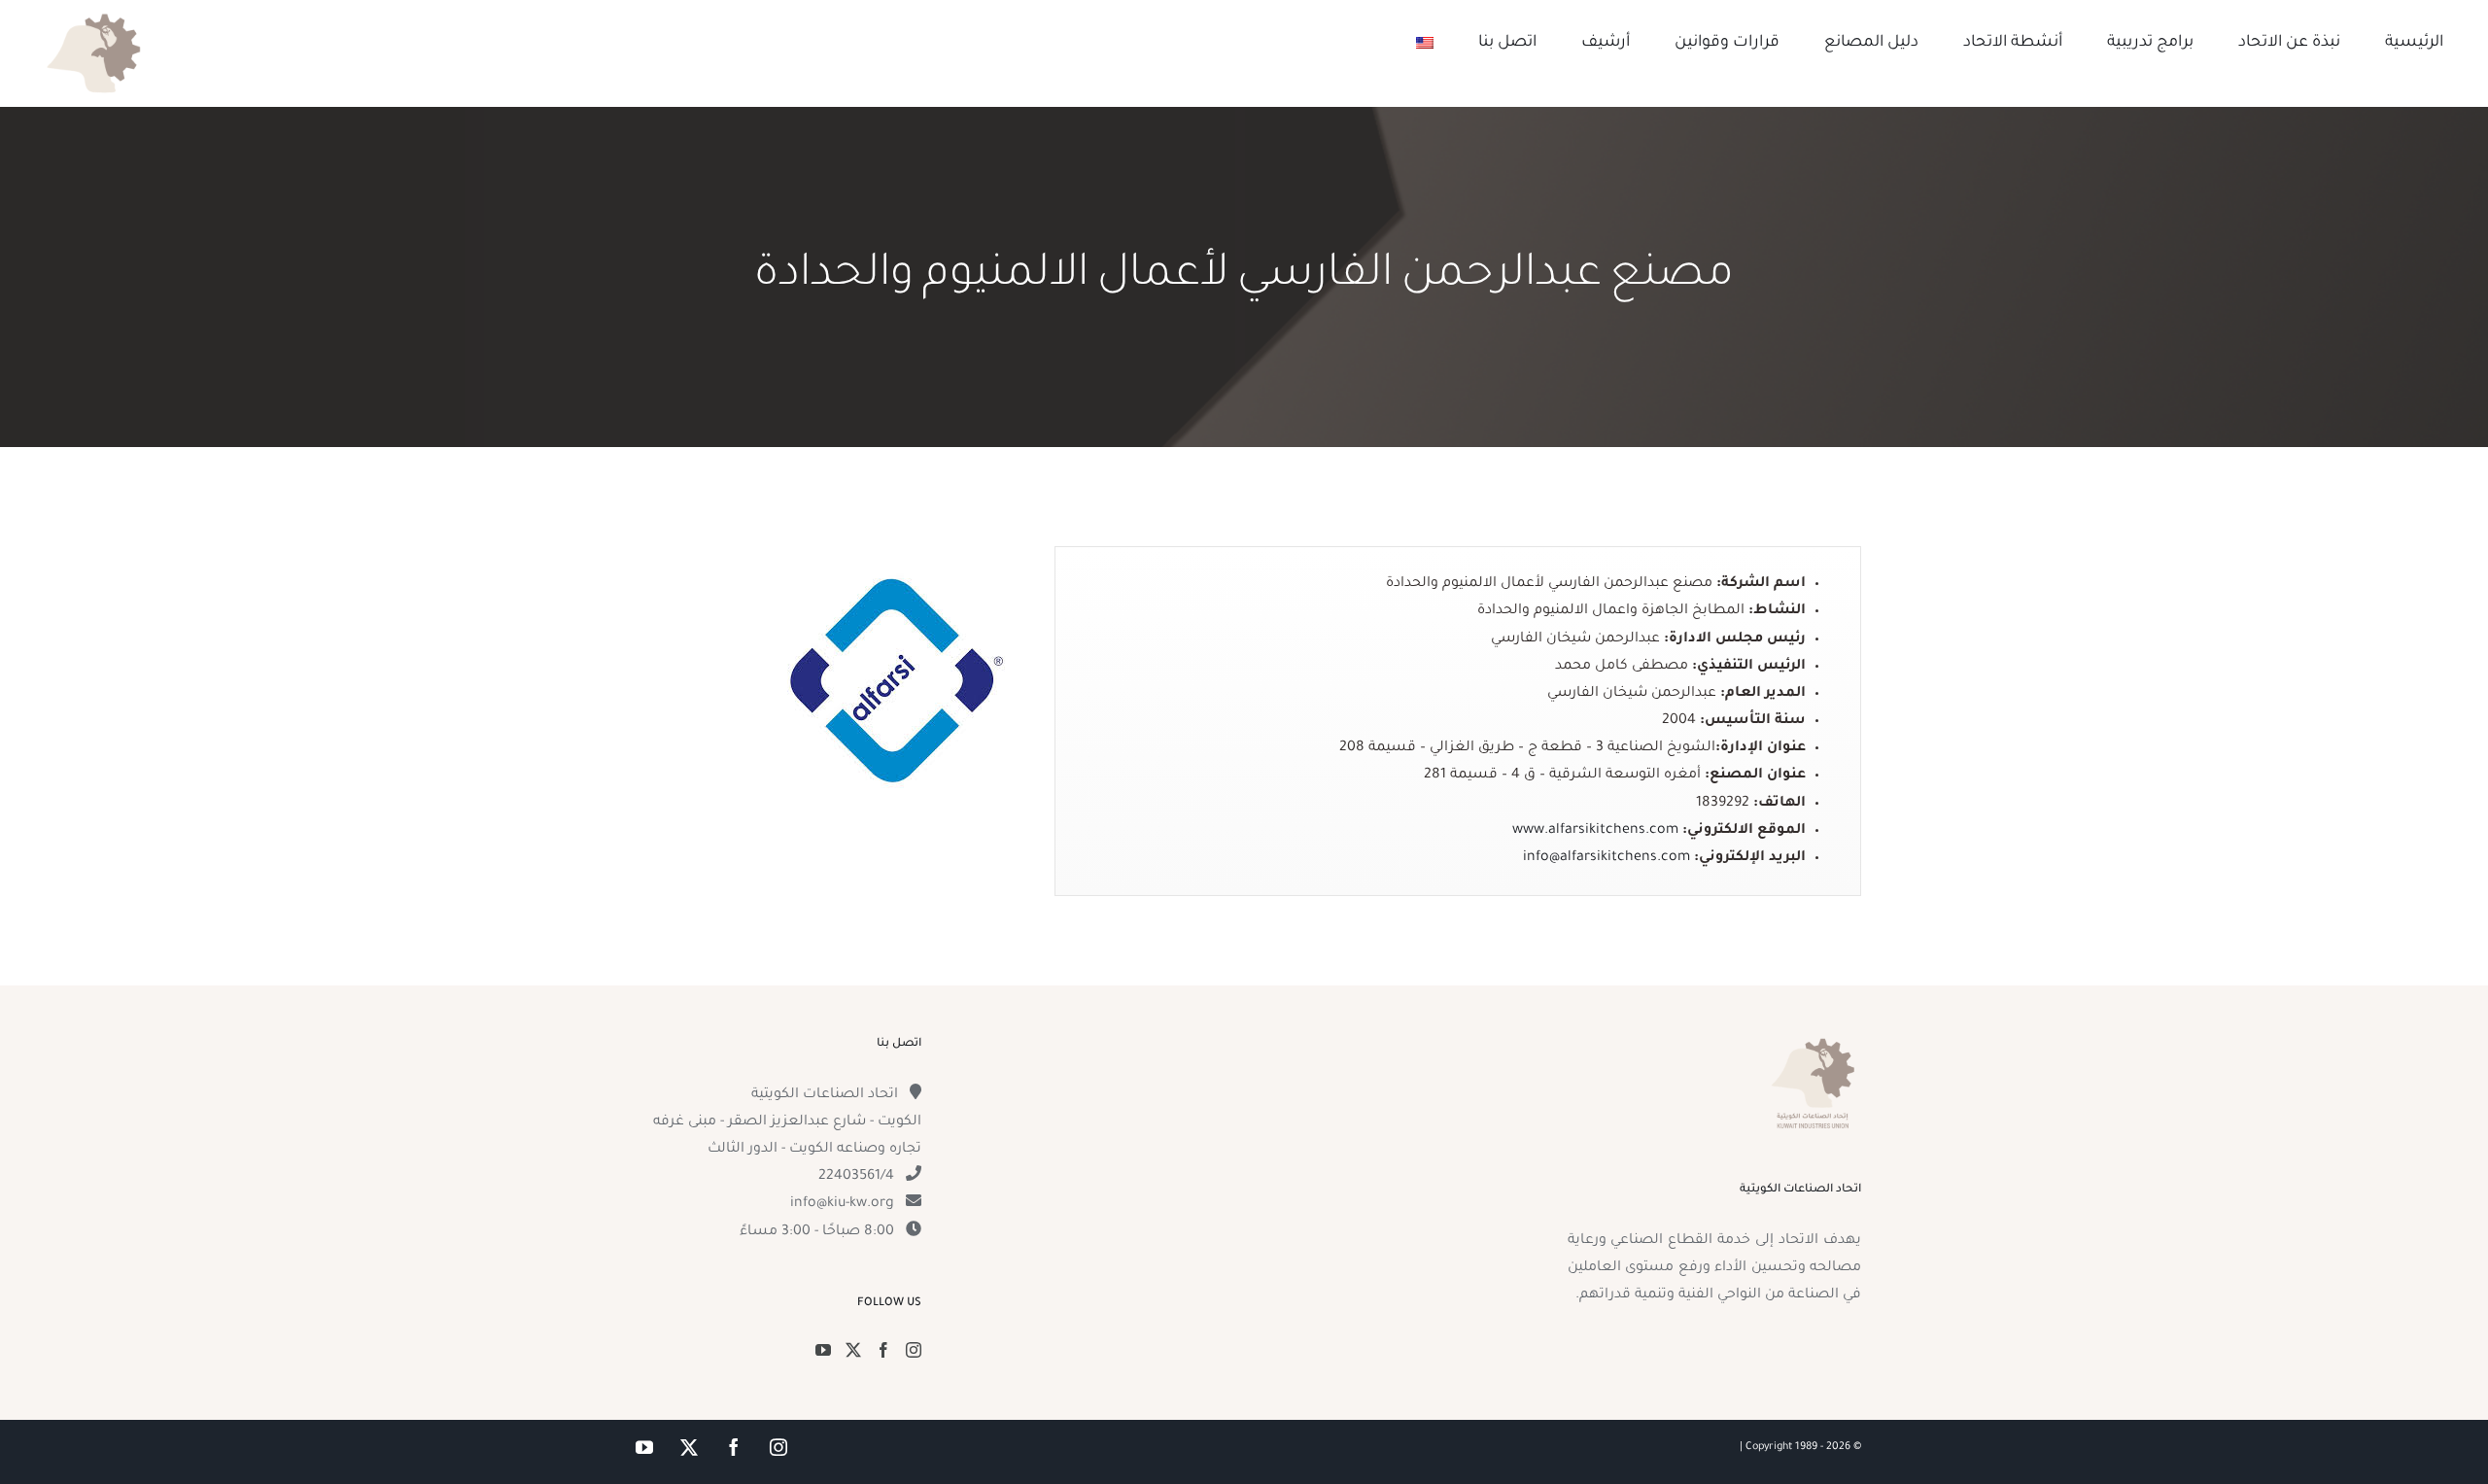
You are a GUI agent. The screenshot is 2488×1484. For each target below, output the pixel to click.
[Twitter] (853, 1350)
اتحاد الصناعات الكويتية (825, 1095)
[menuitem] (1425, 43)
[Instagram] (914, 1350)
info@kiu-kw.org (842, 1204)
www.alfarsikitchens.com (1595, 831)
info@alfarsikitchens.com (1607, 858)
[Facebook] (883, 1350)
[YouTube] (823, 1350)
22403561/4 (856, 1177)
